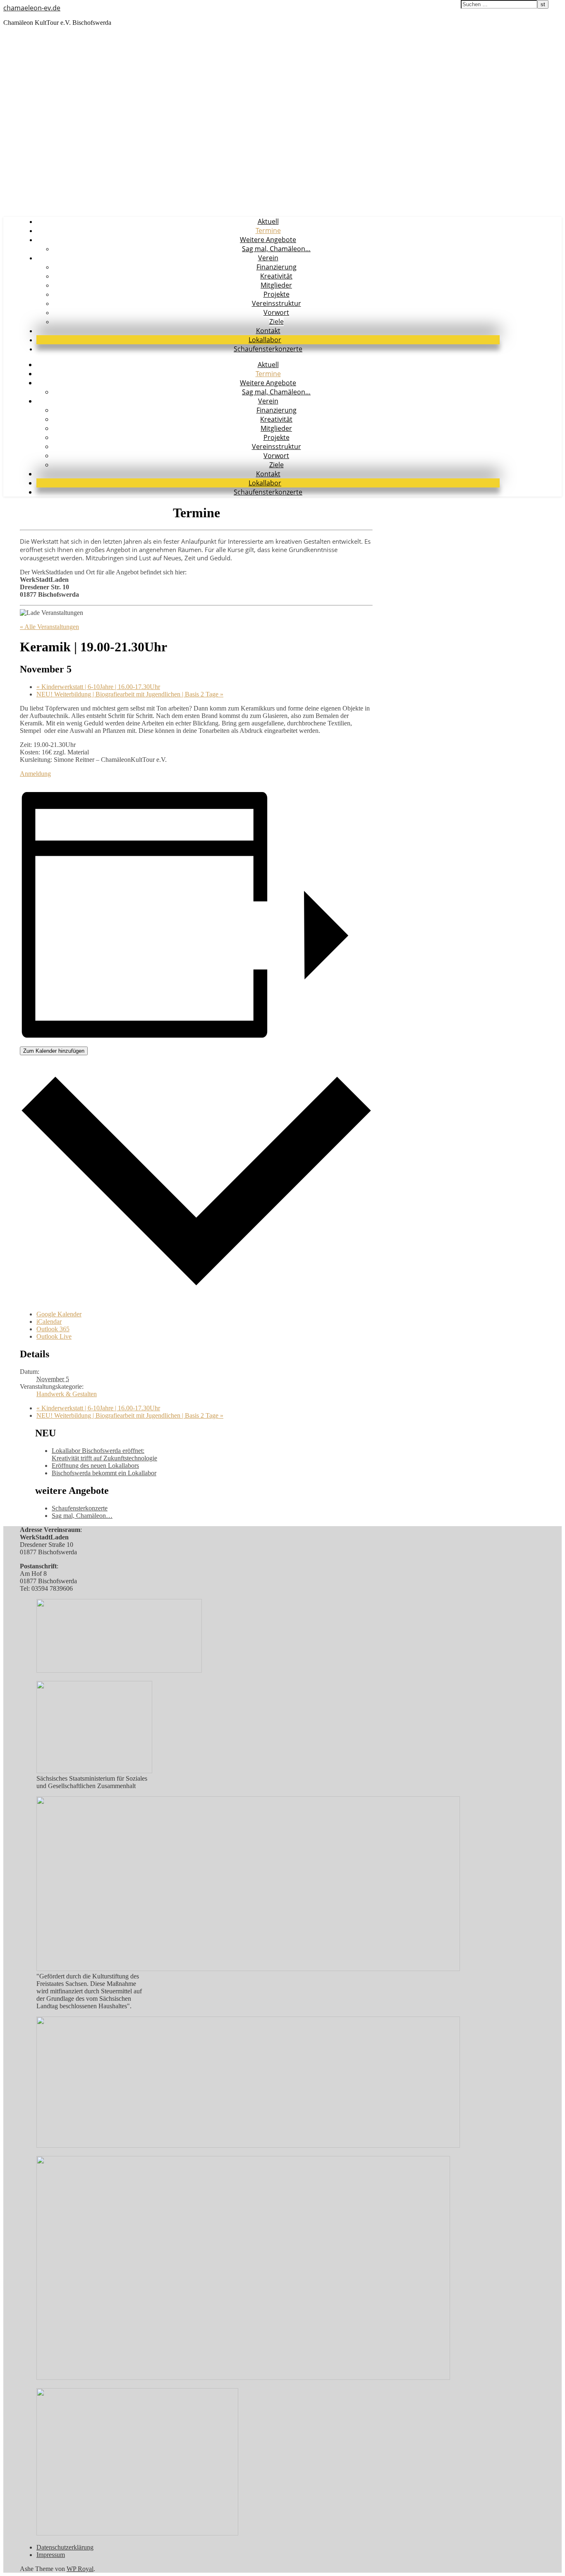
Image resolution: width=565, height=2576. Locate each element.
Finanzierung (277, 267)
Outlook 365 (53, 1329)
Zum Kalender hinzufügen (54, 1051)
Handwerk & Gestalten (67, 1394)
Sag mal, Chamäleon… (276, 249)
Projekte (277, 294)
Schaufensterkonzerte (268, 349)
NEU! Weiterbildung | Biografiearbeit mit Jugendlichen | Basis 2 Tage (130, 694)
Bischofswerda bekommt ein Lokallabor (104, 1473)
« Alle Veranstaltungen (49, 627)
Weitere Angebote (268, 240)
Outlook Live (54, 1336)
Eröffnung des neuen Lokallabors (95, 1466)
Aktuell (268, 221)
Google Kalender (59, 1314)
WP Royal (80, 2569)
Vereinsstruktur (277, 303)
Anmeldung (35, 774)
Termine (268, 230)
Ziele (277, 322)
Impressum (51, 2555)
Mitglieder (276, 285)
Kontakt (268, 331)
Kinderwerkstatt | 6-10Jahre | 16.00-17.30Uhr (98, 687)
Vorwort (276, 312)
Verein (268, 258)
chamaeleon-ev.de (32, 8)
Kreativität (276, 276)
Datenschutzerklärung (65, 2547)
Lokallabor (265, 340)
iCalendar (49, 1322)
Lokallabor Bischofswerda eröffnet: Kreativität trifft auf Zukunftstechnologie (104, 1454)
